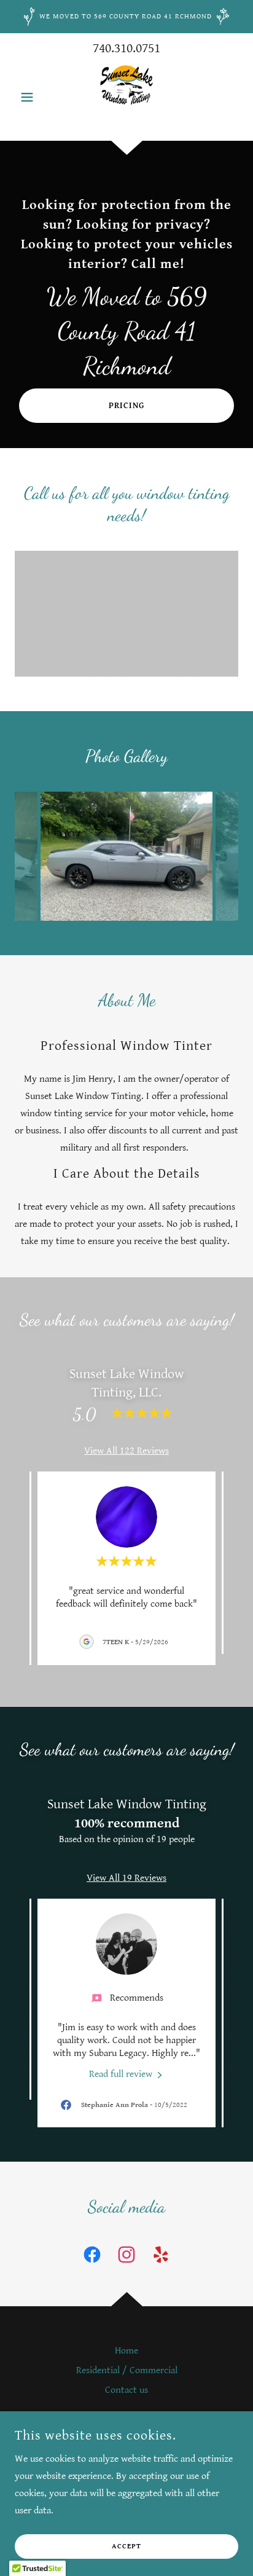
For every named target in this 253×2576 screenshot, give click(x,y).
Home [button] (126, 2351)
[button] (32, 97)
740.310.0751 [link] (126, 48)
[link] (126, 97)
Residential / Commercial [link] (127, 2370)
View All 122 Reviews (126, 1451)
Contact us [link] (126, 2390)
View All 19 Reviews (126, 1878)
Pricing (126, 406)
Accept (126, 2547)
